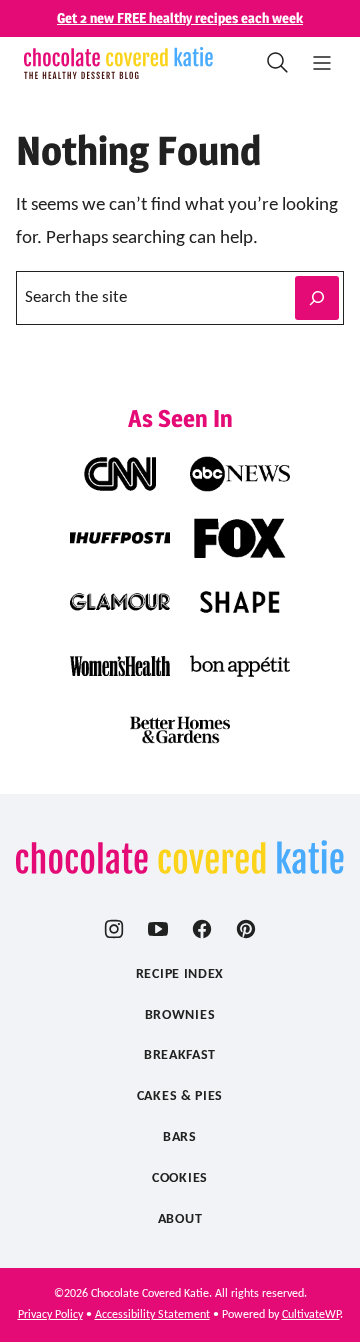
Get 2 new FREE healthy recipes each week (180, 17)
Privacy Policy (50, 1315)
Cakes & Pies (180, 1096)
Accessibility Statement (152, 1315)
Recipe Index (180, 974)
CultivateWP (311, 1315)
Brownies (180, 1015)
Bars (180, 1137)
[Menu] (322, 63)
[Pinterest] (246, 929)
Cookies (180, 1178)
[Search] (278, 63)
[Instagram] (114, 929)
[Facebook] (202, 929)
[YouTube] (158, 929)
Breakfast (180, 1055)
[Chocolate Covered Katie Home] (118, 63)
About (180, 1219)
